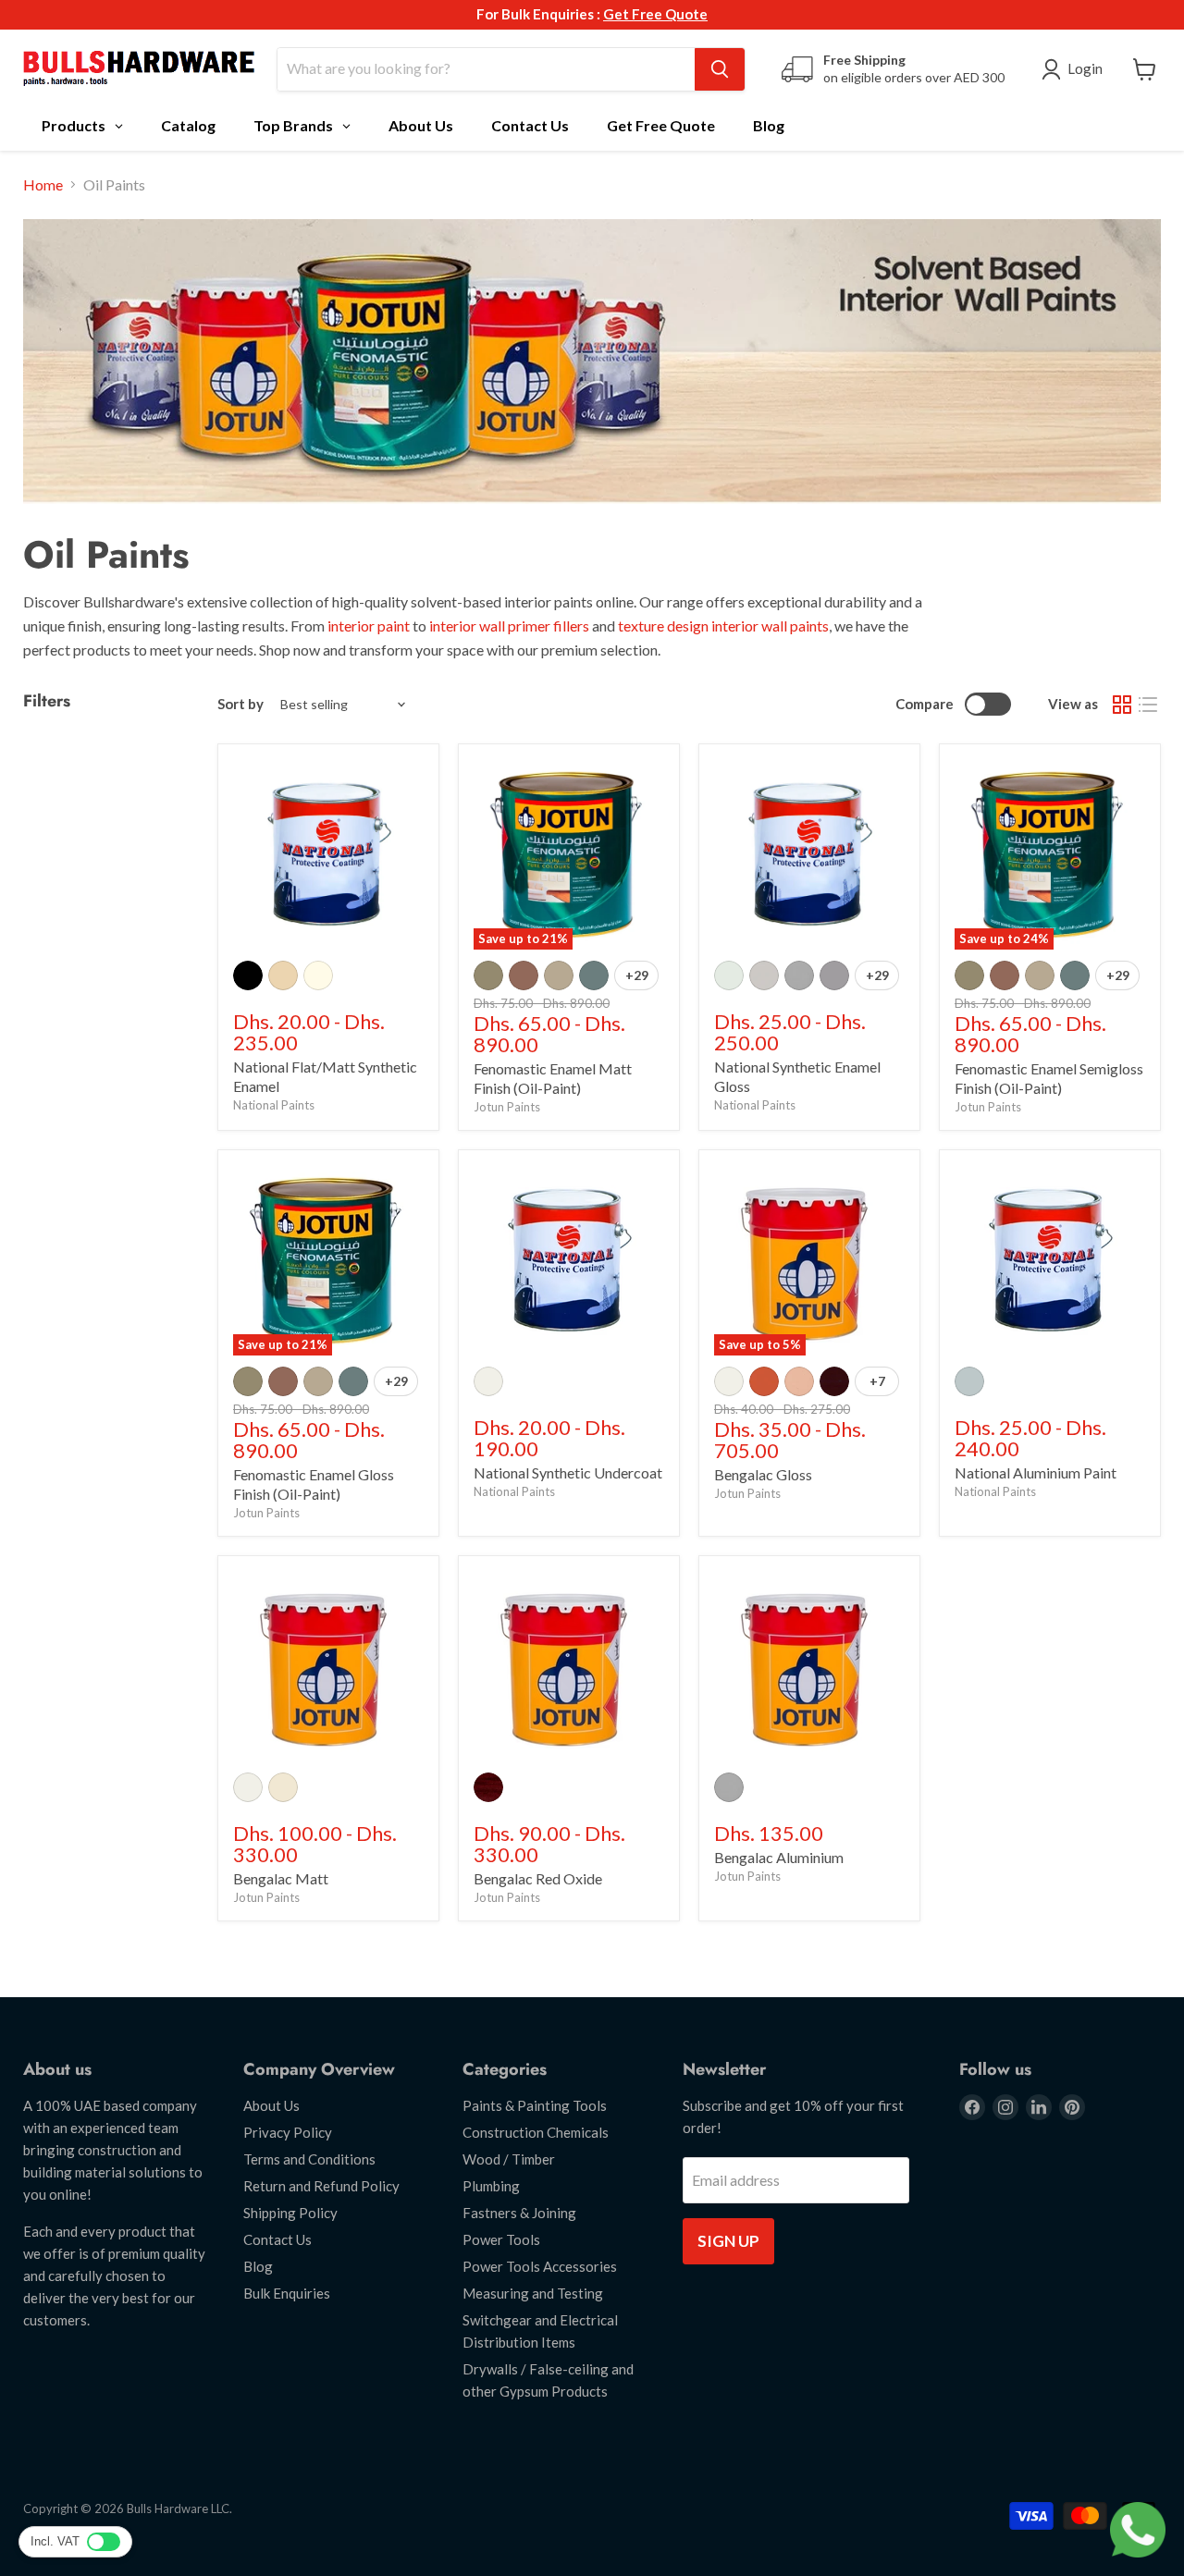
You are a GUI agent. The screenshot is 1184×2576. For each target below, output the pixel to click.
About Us (271, 2105)
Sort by (240, 704)
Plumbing (491, 2186)
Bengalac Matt (281, 1878)
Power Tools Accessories (540, 2266)
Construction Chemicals (536, 2132)
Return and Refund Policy (321, 2186)
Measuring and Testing (533, 2293)
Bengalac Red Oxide (538, 1878)
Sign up (728, 2241)
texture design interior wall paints (723, 626)
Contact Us (277, 2239)
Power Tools (501, 2239)
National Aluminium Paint (1036, 1472)
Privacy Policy (288, 2132)
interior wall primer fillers (511, 626)
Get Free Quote (655, 14)
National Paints (274, 1105)
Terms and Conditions (309, 2159)
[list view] (1148, 705)
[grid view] (1122, 705)
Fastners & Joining (519, 2213)
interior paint (369, 626)
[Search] (720, 69)
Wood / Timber (509, 2159)
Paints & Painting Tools (535, 2105)
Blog (258, 2266)
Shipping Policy (290, 2213)
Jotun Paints (507, 1107)
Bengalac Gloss (763, 1474)
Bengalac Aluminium (779, 1857)
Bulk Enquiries (287, 2293)
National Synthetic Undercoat (568, 1472)
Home (43, 185)
